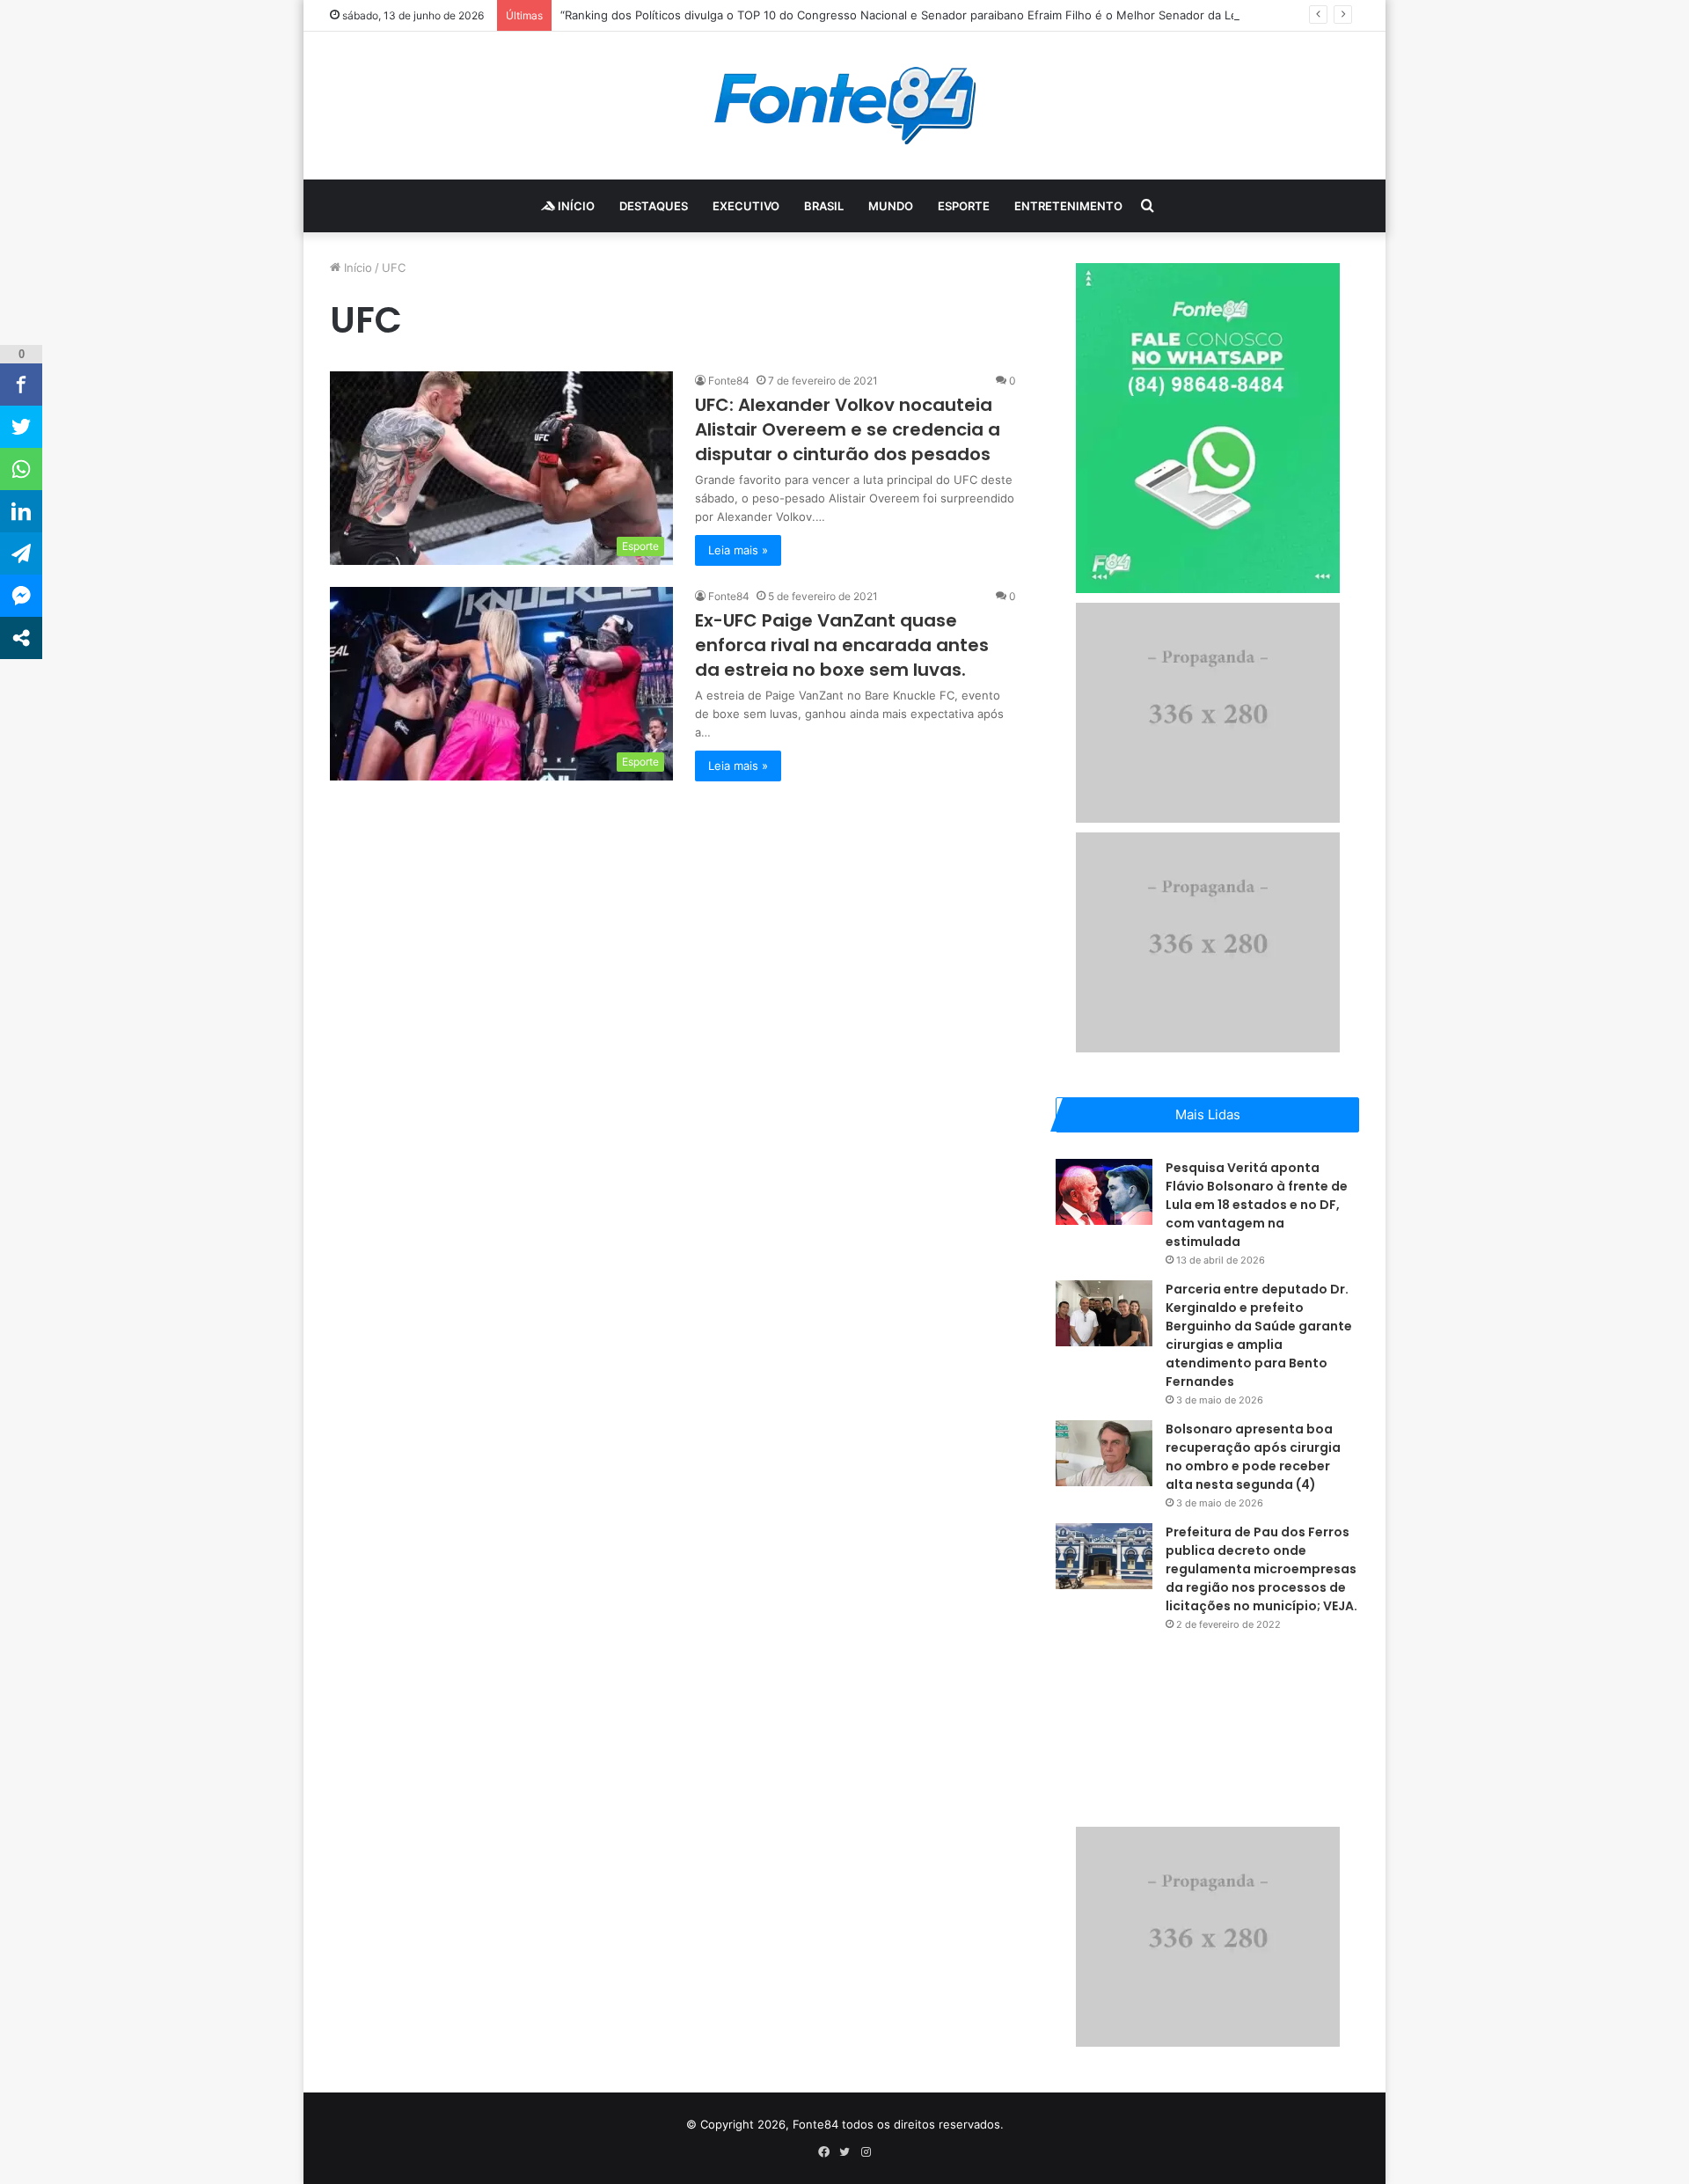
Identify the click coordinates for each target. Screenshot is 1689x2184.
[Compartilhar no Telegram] (21, 553)
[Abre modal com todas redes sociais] (21, 638)
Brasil (824, 206)
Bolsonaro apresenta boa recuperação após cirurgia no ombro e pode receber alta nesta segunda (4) (1253, 1457)
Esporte (964, 206)
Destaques (654, 206)
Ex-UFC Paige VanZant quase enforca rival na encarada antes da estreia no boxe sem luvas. (842, 645)
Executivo (746, 206)
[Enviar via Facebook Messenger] (21, 596)
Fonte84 (729, 381)
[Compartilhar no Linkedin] (21, 511)
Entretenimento (1068, 206)
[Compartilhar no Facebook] (21, 385)
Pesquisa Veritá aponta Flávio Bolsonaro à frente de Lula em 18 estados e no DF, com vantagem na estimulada (1257, 1205)
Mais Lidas (1208, 1114)
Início (575, 206)
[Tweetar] (21, 427)
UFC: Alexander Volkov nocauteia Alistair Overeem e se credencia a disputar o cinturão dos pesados (848, 429)
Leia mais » (738, 550)
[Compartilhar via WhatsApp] (21, 469)
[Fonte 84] (845, 106)
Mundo (891, 206)
